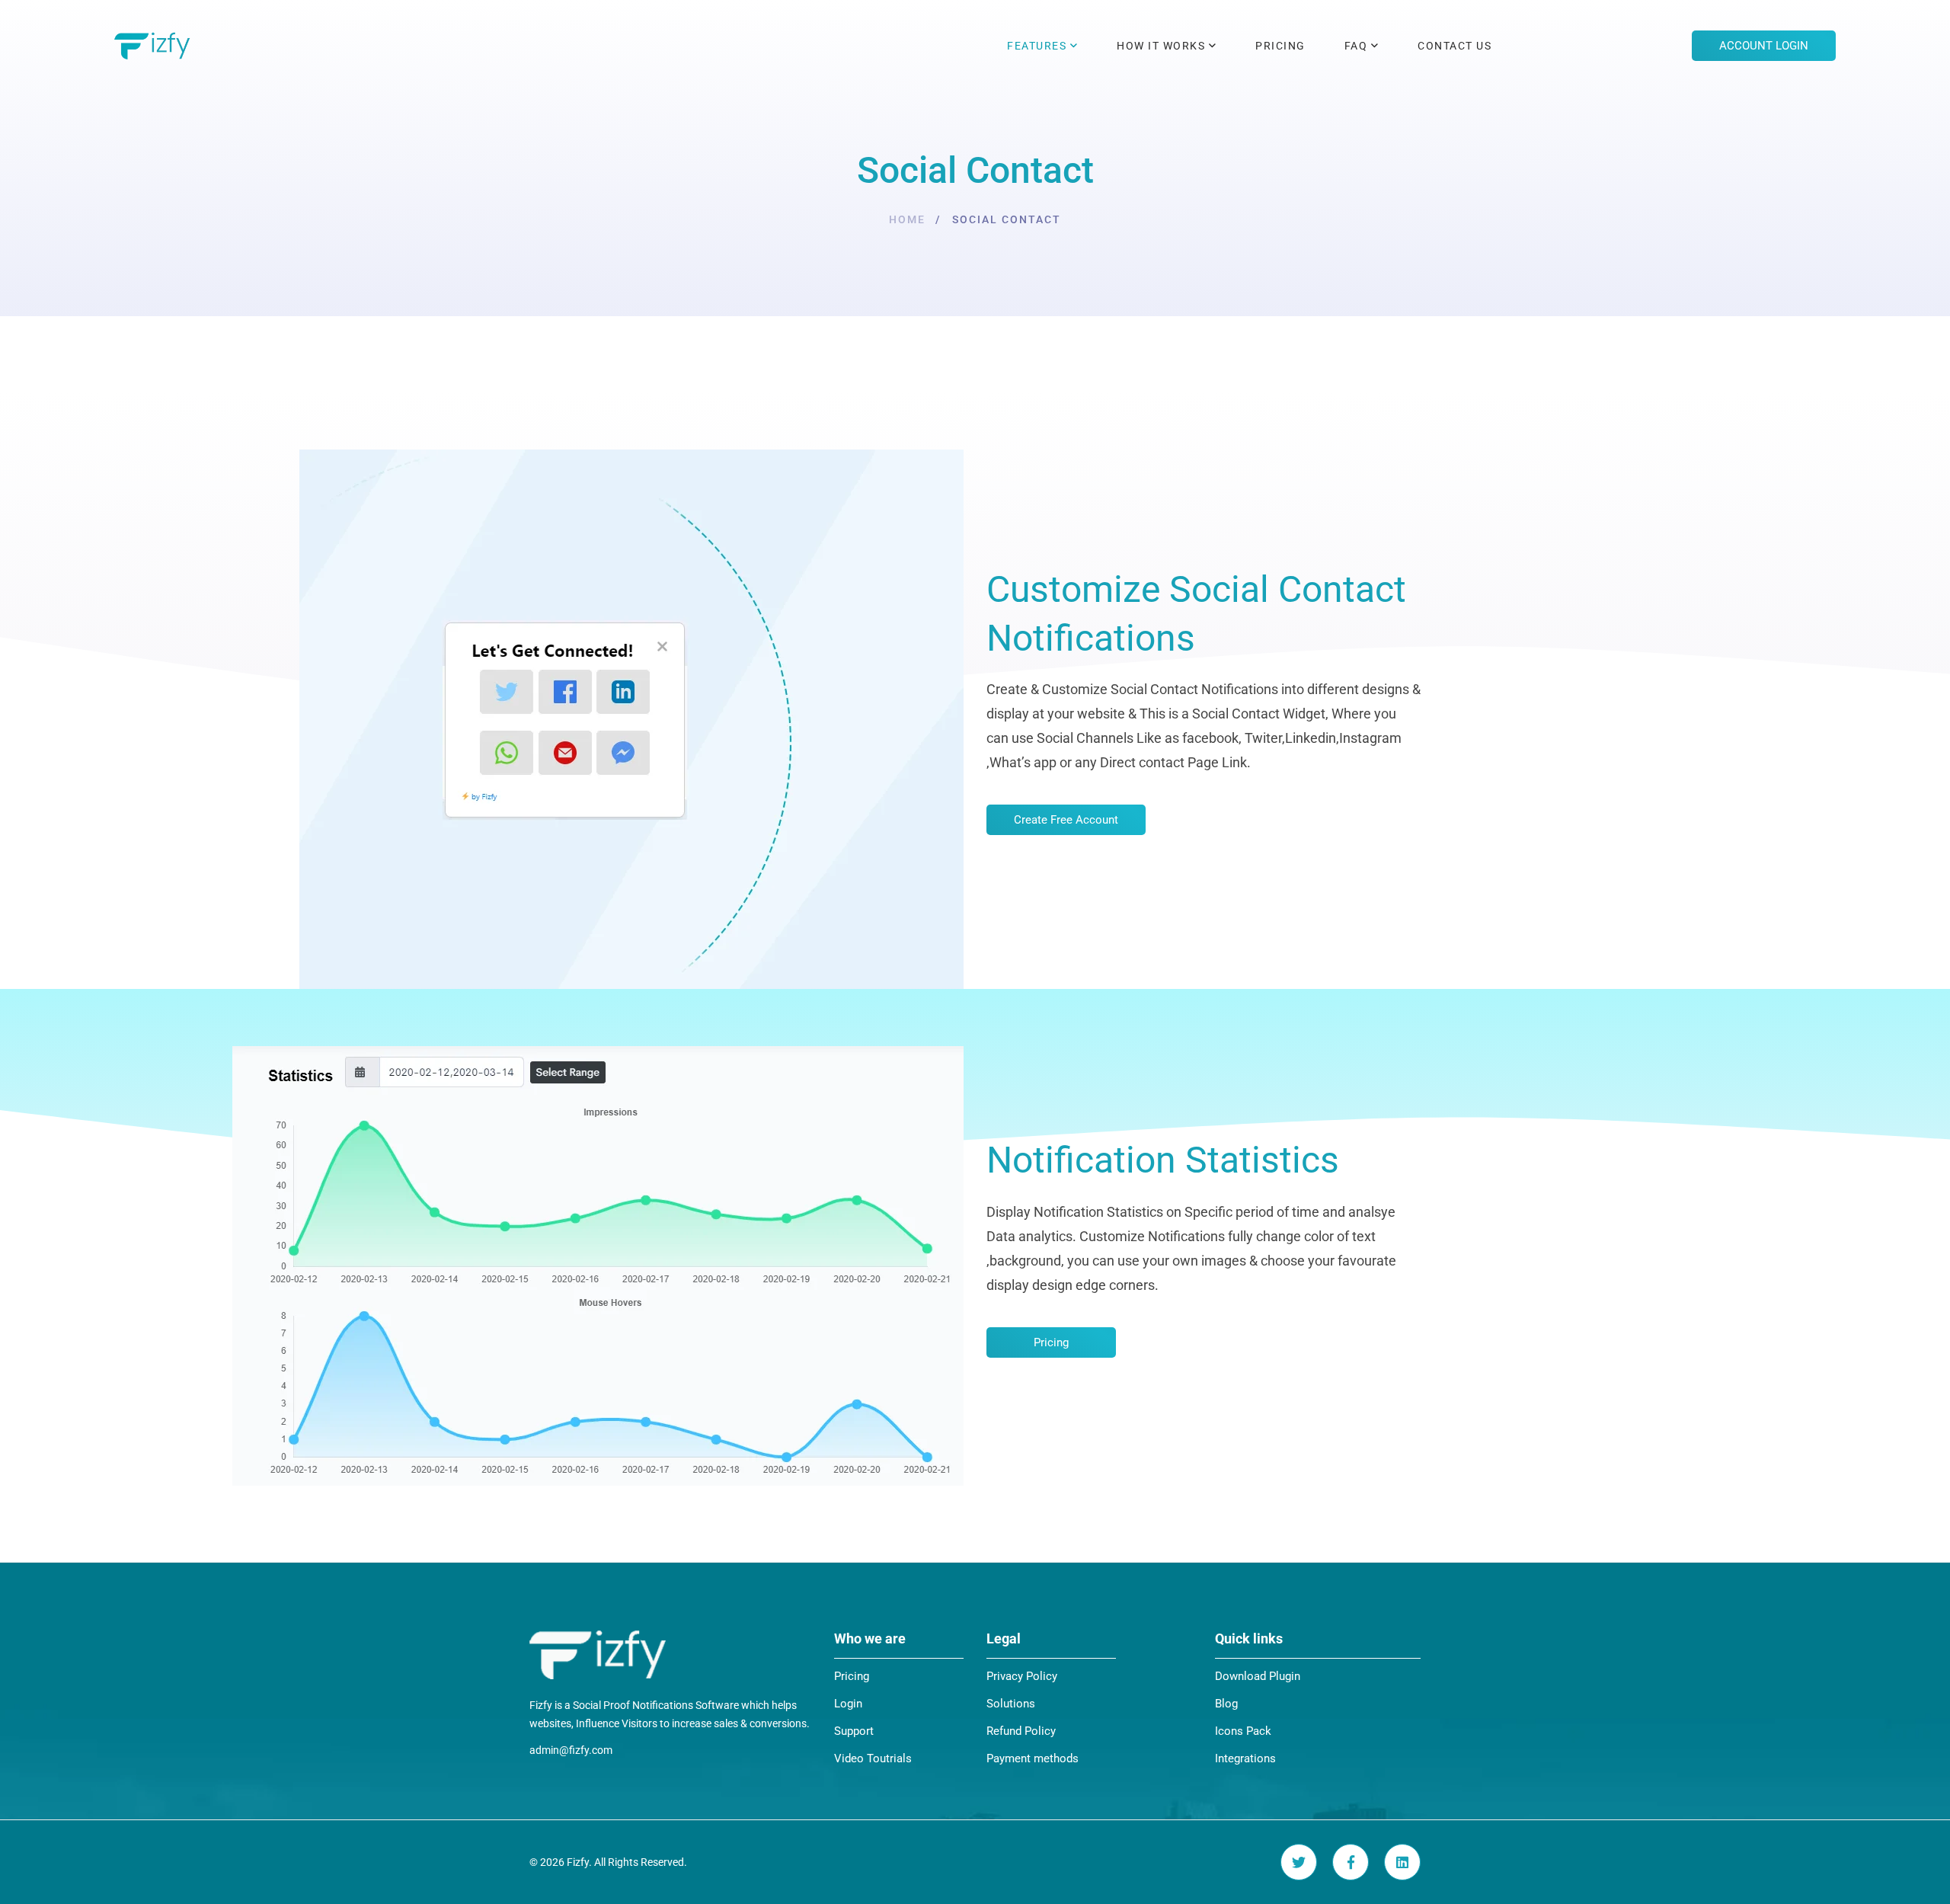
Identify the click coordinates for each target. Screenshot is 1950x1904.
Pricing (852, 1676)
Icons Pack (1243, 1731)
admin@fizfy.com (571, 1750)
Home (907, 219)
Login (848, 1704)
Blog (1226, 1704)
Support (854, 1731)
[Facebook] (1351, 1862)
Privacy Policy (1022, 1676)
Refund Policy (1021, 1731)
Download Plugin (1258, 1676)
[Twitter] (1299, 1862)
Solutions (1011, 1704)
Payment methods (1033, 1758)
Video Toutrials (873, 1758)
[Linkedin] (1402, 1862)
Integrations (1245, 1758)
